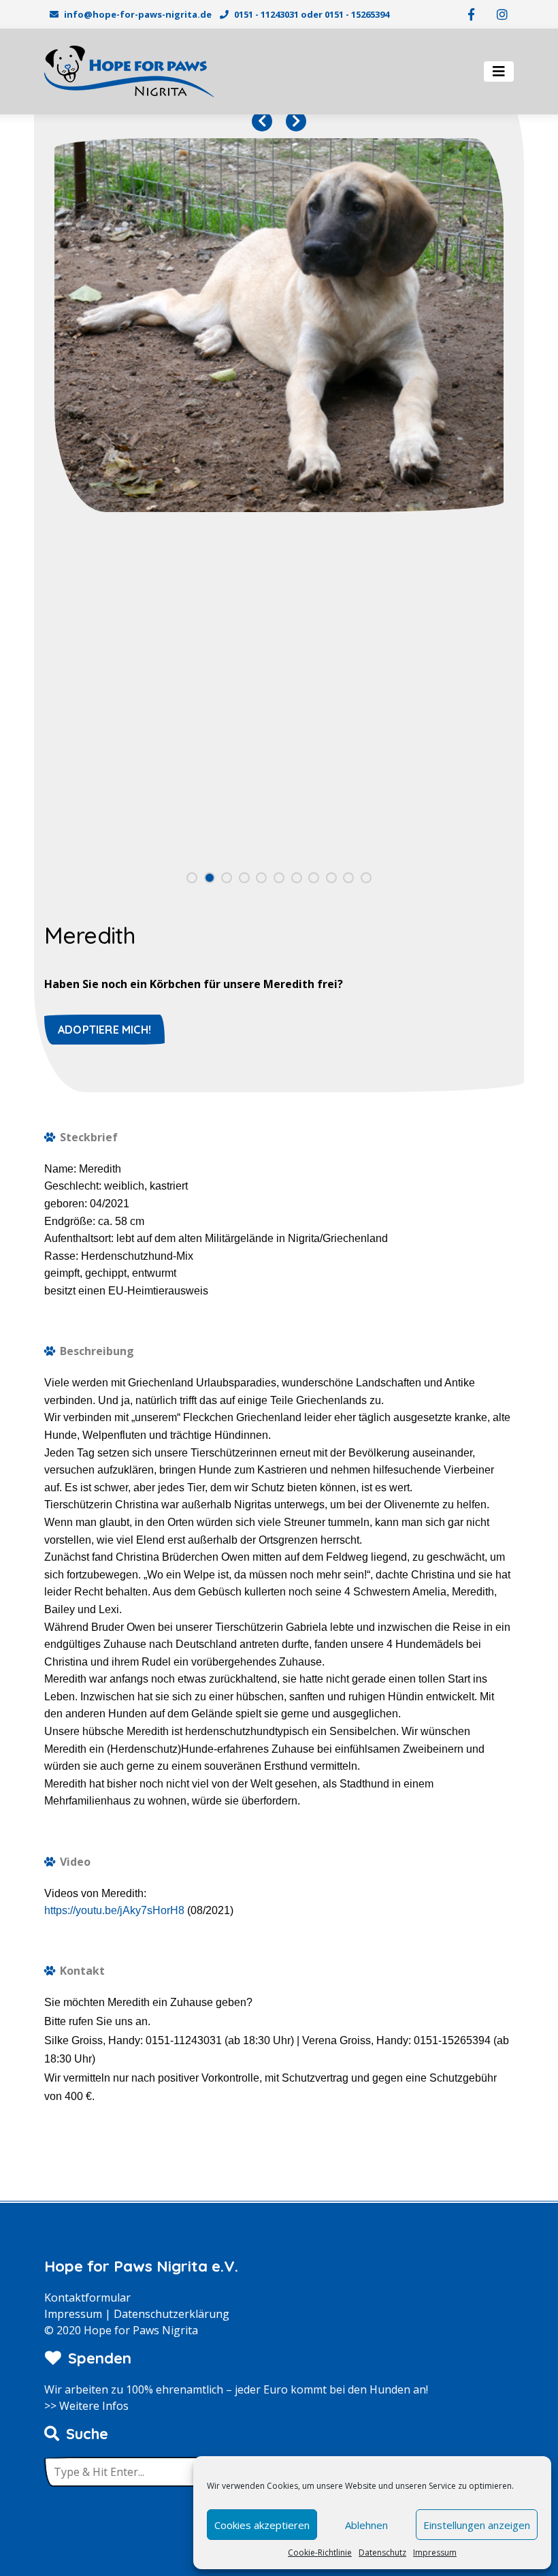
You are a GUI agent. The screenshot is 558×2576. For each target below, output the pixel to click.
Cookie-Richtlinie (320, 2553)
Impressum (435, 2553)
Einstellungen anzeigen (477, 2525)
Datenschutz (382, 2553)
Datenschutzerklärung (171, 2314)
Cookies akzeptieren (262, 2525)
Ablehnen (366, 2525)
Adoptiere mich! (104, 1030)
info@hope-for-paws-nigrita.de (138, 14)
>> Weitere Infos (86, 2406)
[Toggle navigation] (499, 71)
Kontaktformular (87, 2297)
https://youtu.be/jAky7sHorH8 (114, 1910)
